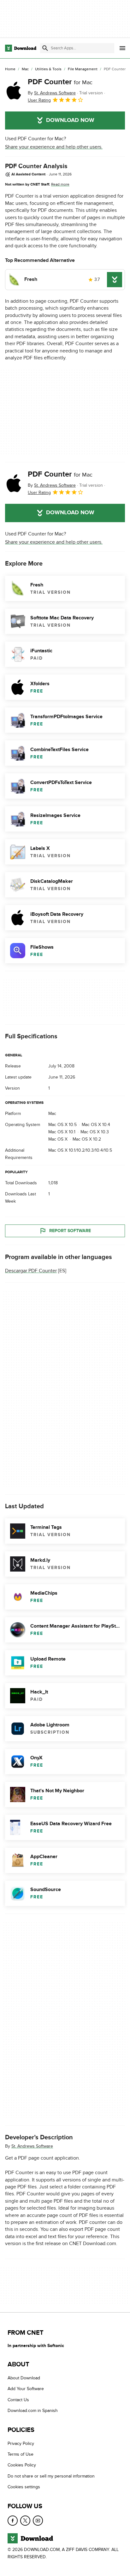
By (52, 93)
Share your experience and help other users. (54, 147)
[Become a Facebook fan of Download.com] (13, 2521)
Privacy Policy (21, 2443)
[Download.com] (21, 48)
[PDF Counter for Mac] (14, 91)
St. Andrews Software (32, 2146)
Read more (60, 184)
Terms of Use (21, 2454)
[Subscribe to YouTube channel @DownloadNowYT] (38, 2521)
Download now (70, 120)
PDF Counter (60, 82)
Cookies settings (24, 2487)
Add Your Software (26, 2389)
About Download (24, 2378)
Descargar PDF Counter (31, 1271)
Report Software (70, 1231)
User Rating (39, 100)
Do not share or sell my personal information (51, 2476)
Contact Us (18, 2400)
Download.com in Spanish (33, 2411)
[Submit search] (45, 48)
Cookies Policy (22, 2465)
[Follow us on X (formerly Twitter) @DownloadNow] (25, 2521)
